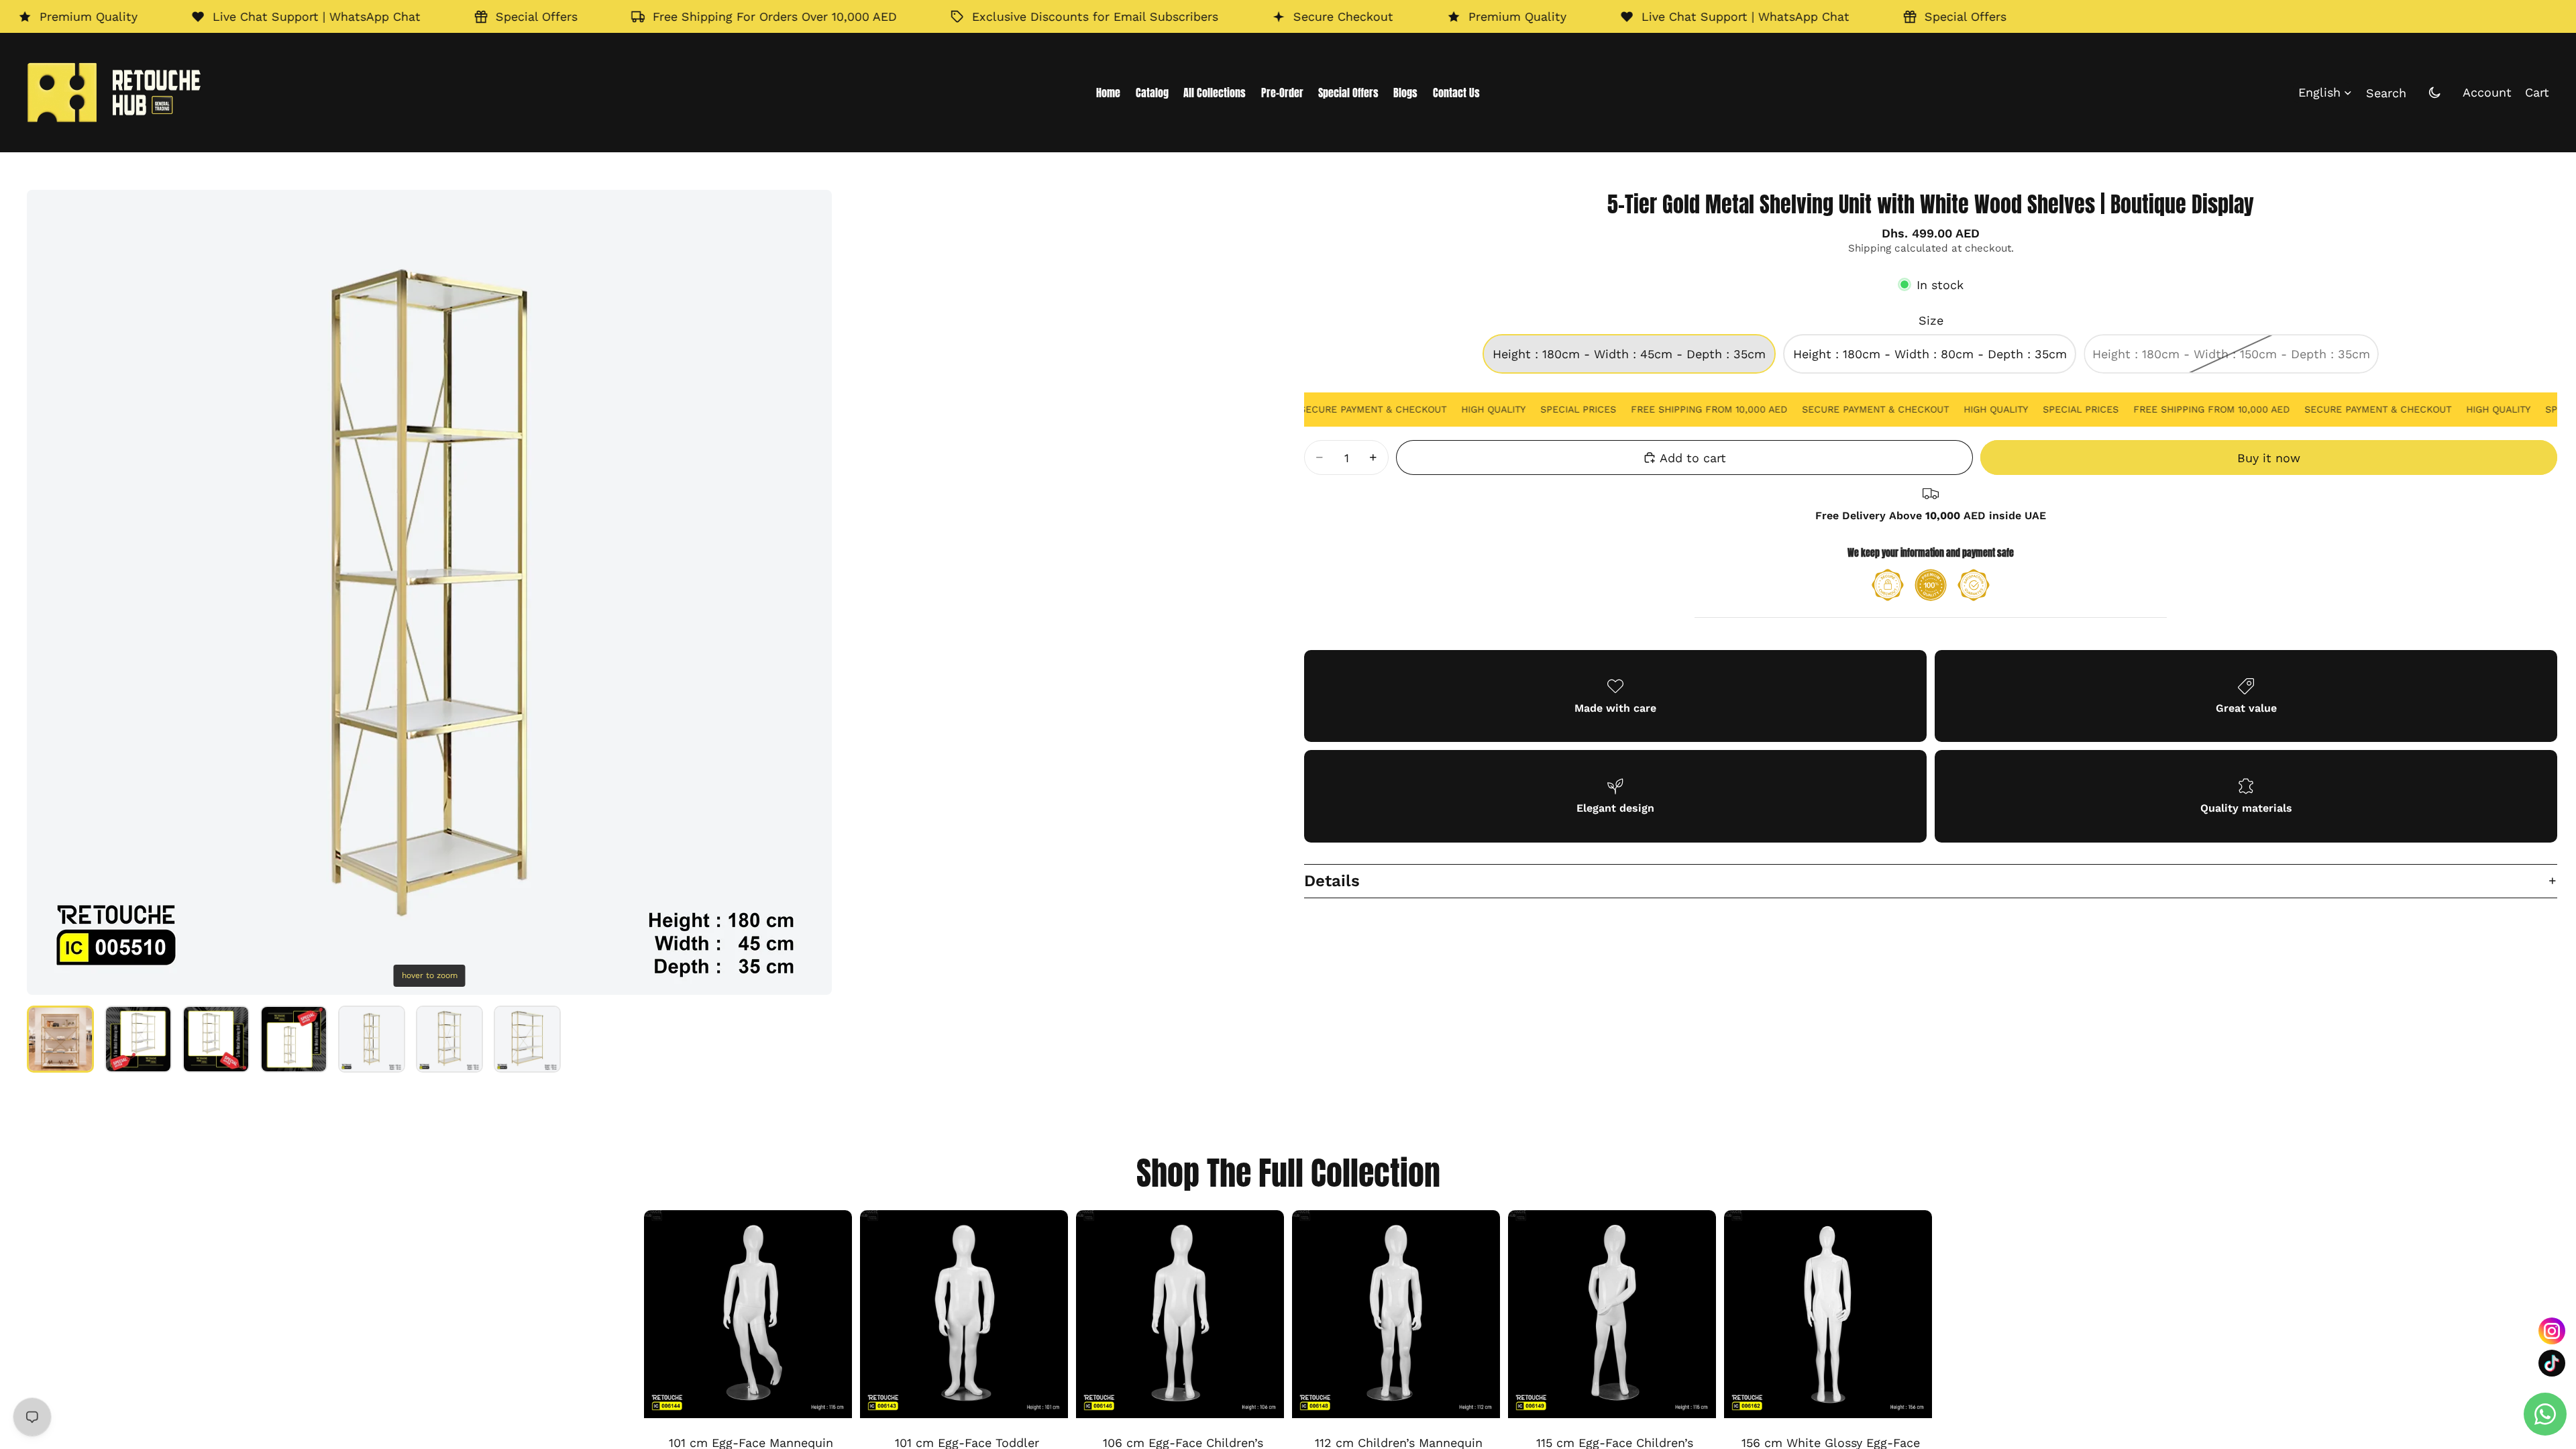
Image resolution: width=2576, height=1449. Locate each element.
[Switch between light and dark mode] (2434, 93)
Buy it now (2269, 458)
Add (843, 1398)
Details (1332, 881)
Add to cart (1693, 458)
